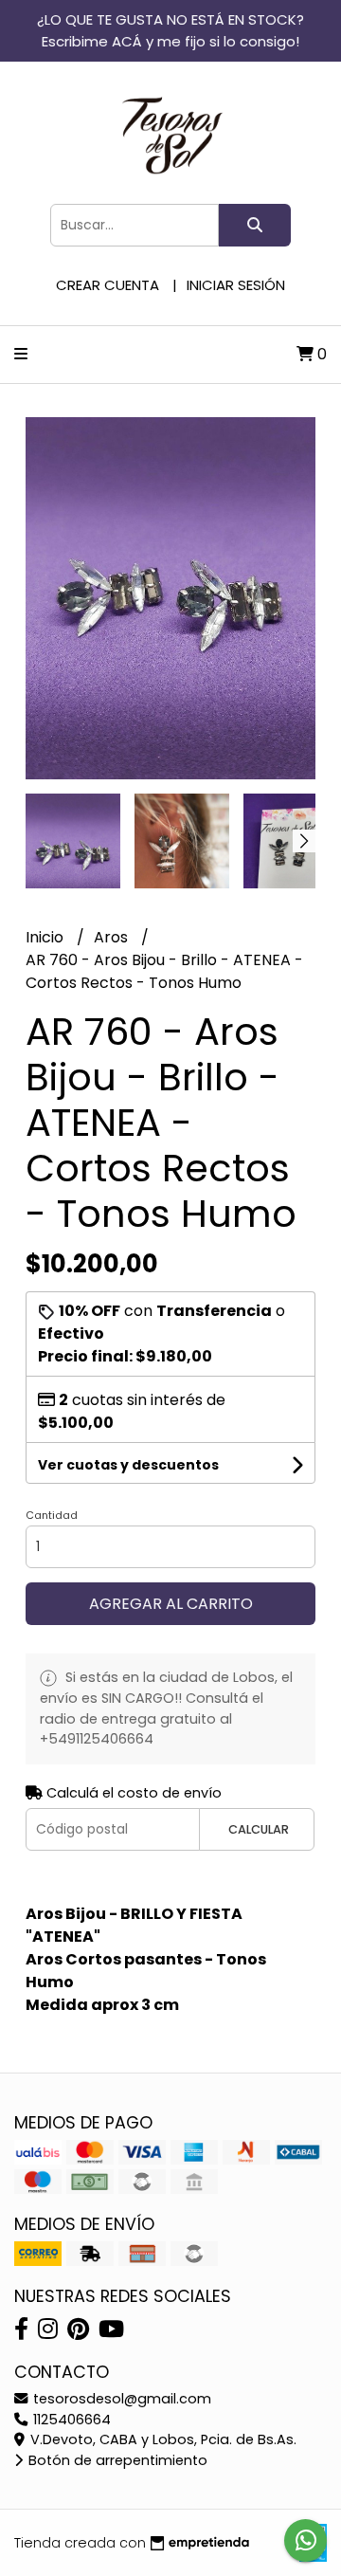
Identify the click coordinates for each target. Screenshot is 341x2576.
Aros (113, 937)
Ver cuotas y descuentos (128, 1465)
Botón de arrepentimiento (116, 2460)
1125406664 (70, 2420)
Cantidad (52, 1515)
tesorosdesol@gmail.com (120, 2399)
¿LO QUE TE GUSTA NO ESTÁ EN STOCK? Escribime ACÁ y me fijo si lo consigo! (170, 30)
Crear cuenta (108, 285)
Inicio (46, 937)
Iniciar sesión (236, 285)
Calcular (259, 1829)
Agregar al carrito (171, 1604)
